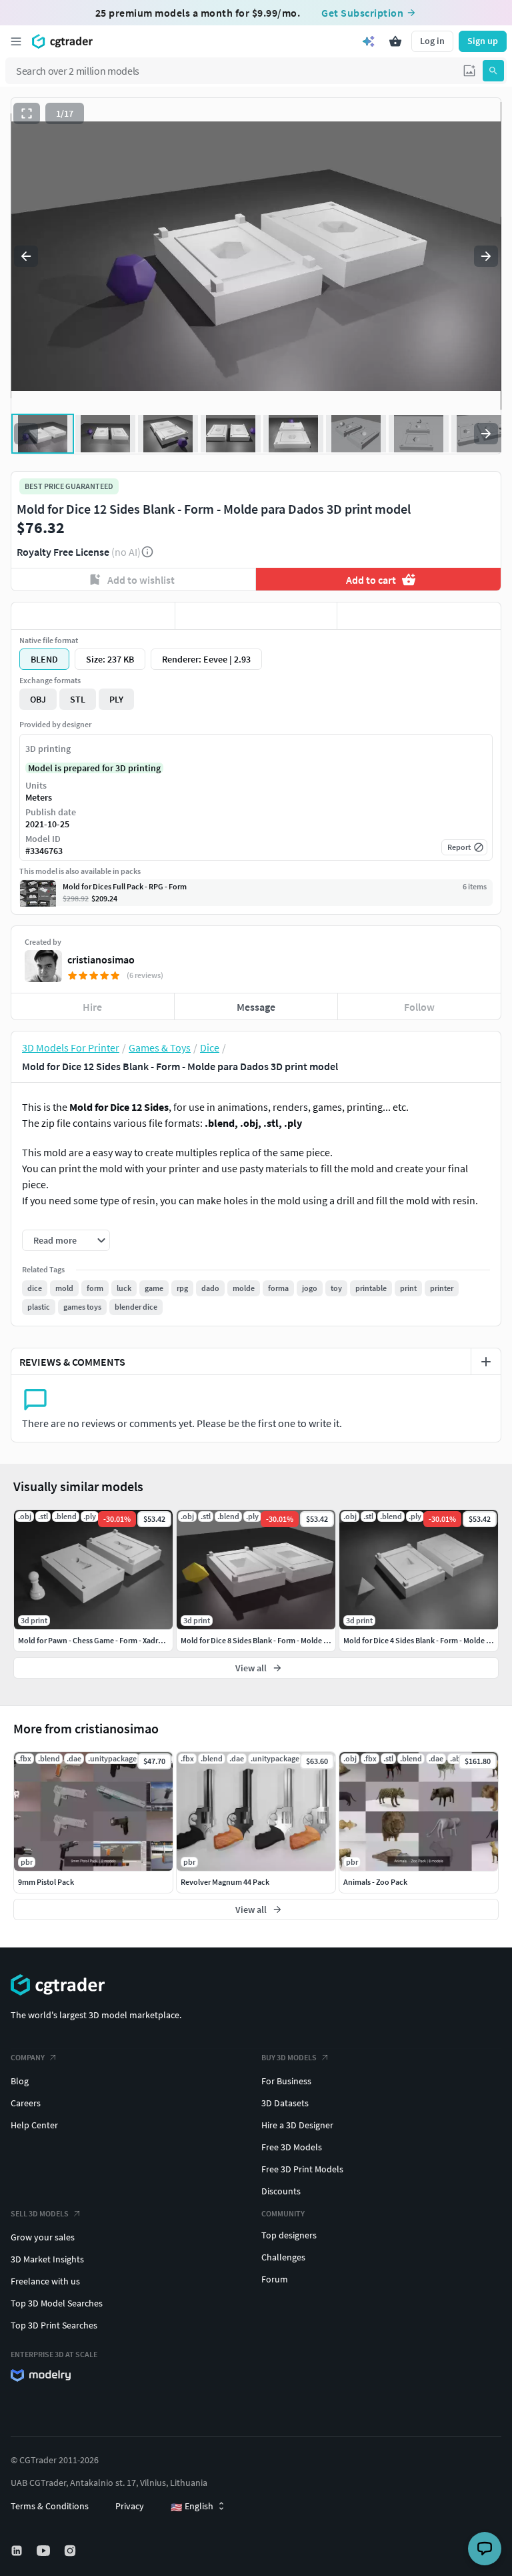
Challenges (283, 2257)
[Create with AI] (369, 41)
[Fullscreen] (27, 113)
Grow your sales (43, 2237)
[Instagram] (71, 2551)
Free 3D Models (292, 2147)
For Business (286, 2081)
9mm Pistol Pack (46, 1882)
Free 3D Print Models (302, 2169)
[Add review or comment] (486, 1362)
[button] (469, 71)
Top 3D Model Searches (57, 2303)
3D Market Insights (47, 2259)
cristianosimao (101, 959)
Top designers (289, 2235)
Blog (20, 2081)
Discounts (281, 2191)
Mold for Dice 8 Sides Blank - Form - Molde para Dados (271, 1640)
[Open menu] (16, 41)
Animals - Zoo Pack (375, 1882)
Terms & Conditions (50, 2506)
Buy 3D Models (289, 2057)
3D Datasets (285, 2103)
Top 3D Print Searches (54, 2325)
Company (28, 2057)
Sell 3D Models (40, 2213)
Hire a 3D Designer (297, 2125)
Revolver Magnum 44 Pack (225, 1882)
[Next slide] (486, 256)
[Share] (419, 616)
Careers (26, 2103)
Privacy (130, 2506)
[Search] (493, 71)
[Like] (93, 616)
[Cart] (395, 41)
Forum (275, 2279)
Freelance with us (45, 2281)
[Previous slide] (26, 256)
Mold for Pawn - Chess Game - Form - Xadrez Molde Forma (115, 1640)
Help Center (34, 2125)
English (192, 2507)
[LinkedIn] (18, 2551)
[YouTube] (45, 2551)
